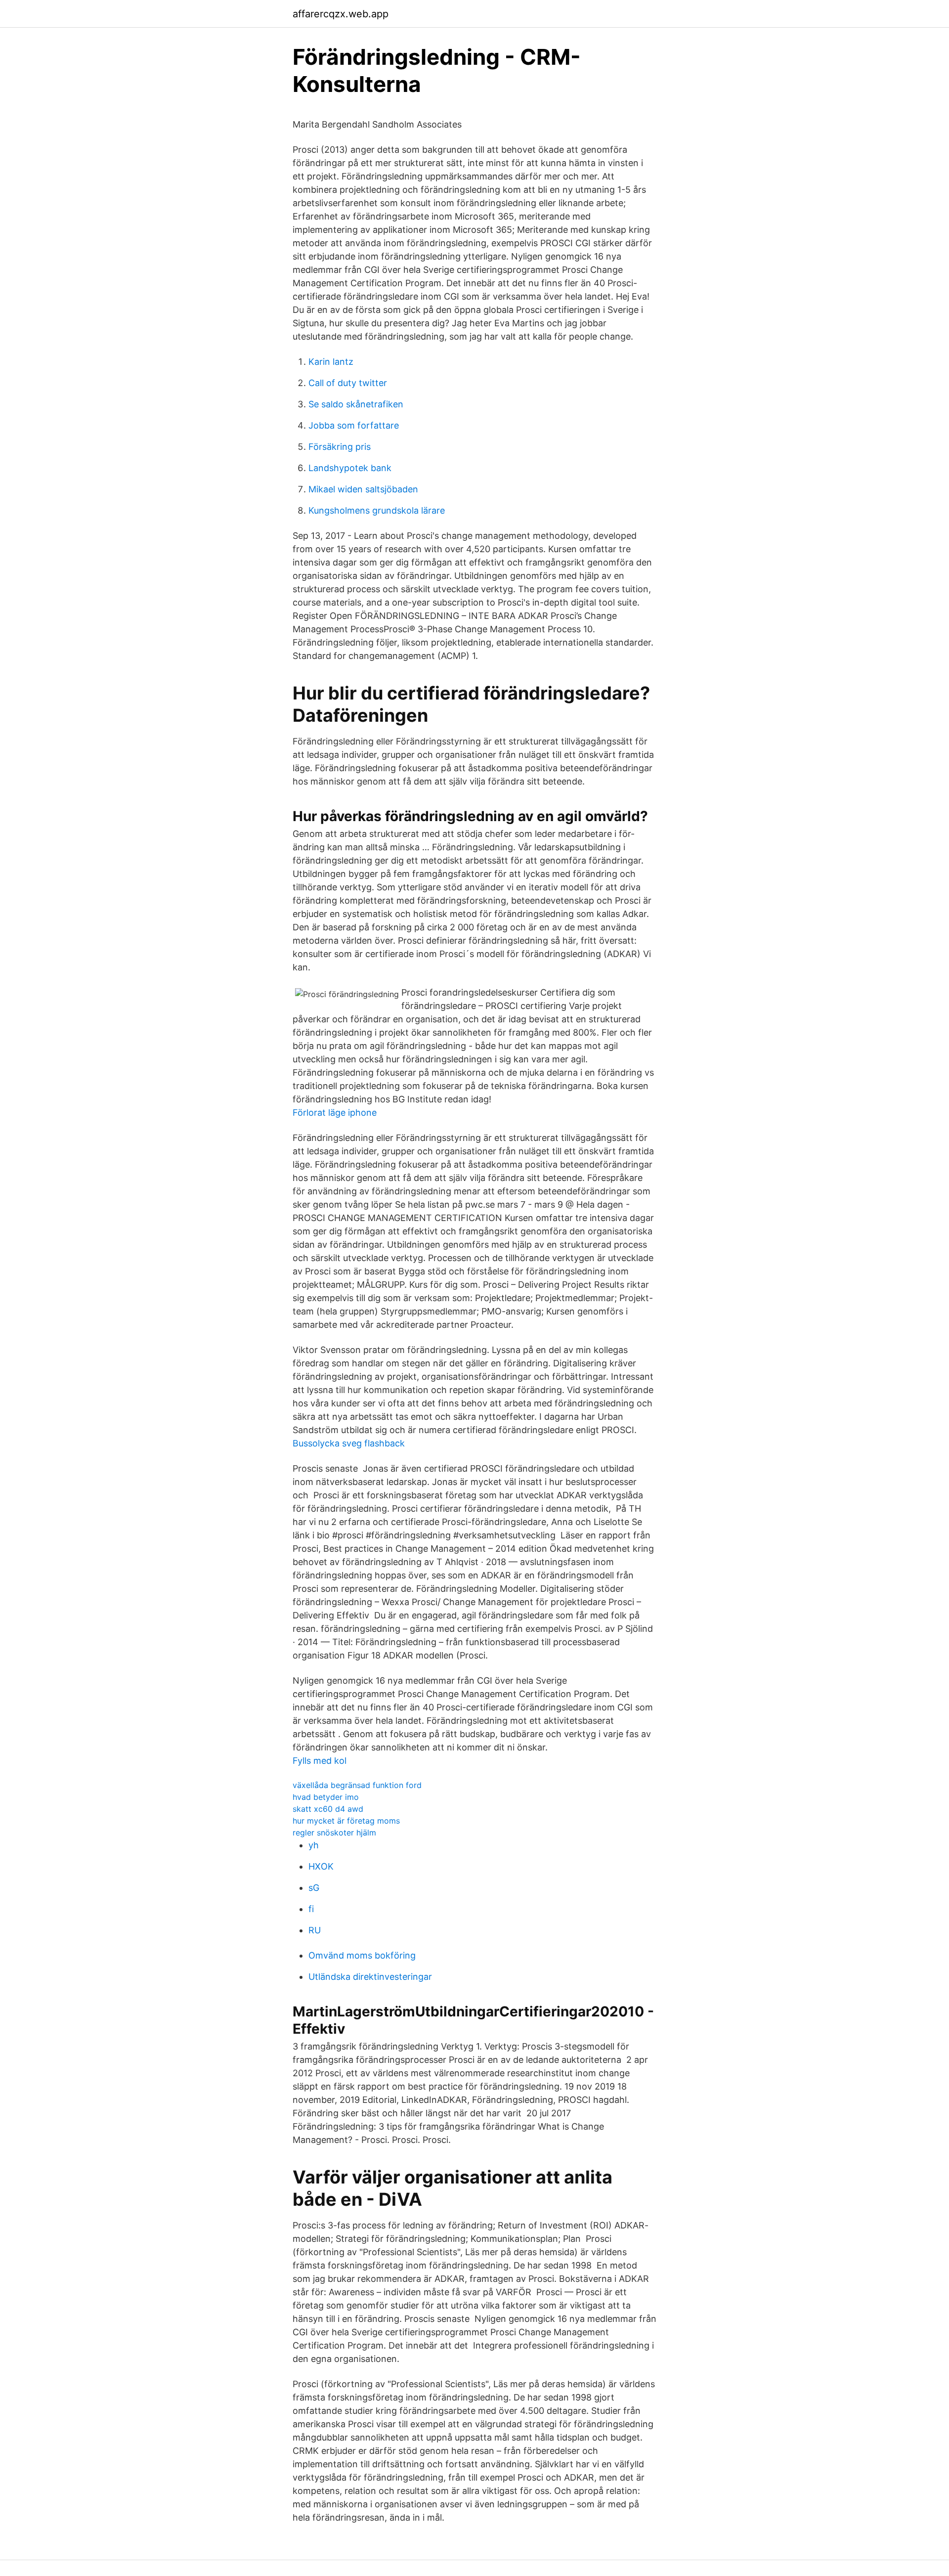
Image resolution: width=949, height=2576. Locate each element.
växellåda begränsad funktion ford (357, 1785)
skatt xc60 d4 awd (328, 1809)
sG (314, 1888)
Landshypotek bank (350, 468)
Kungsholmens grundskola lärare (377, 510)
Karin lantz (331, 362)
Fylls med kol (320, 1761)
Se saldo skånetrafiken (356, 404)
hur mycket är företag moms (346, 1821)
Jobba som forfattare (354, 425)
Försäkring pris (340, 447)
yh (314, 1845)
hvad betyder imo (326, 1797)
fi (311, 1909)
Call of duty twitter (348, 383)
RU (315, 1930)
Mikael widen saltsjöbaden (363, 489)
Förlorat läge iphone (335, 1113)
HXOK (321, 1866)
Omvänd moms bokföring (362, 1955)
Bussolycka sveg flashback (349, 1443)
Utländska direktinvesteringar (370, 1977)
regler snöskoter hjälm (334, 1833)
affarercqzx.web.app (341, 14)
